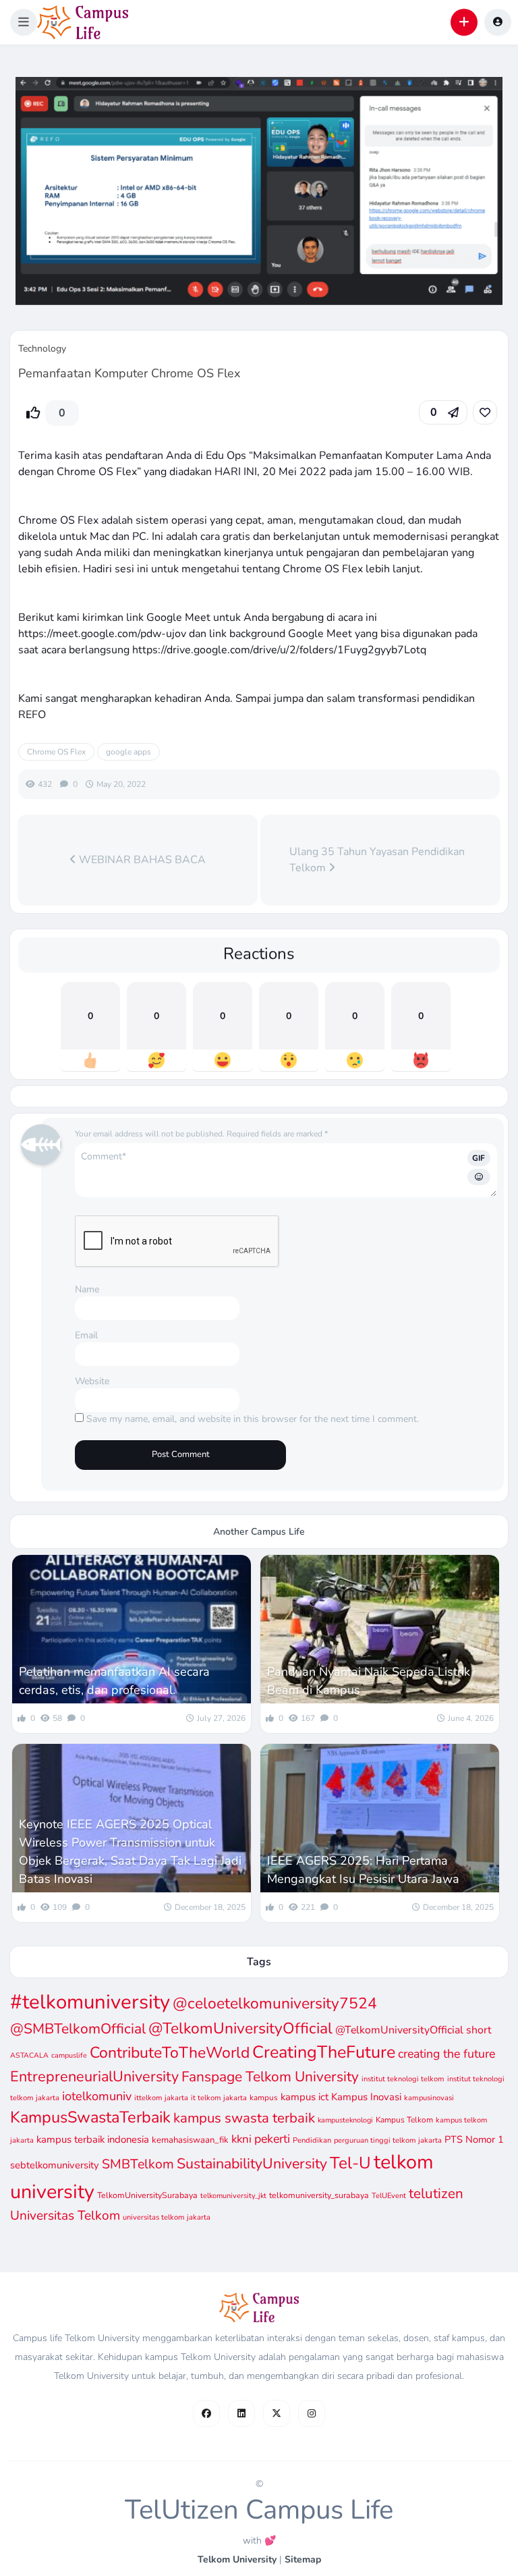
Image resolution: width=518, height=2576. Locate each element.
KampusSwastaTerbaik (90, 2117)
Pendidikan (312, 2140)
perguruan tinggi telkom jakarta (388, 2140)
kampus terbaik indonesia (93, 2139)
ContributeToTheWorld (170, 2053)
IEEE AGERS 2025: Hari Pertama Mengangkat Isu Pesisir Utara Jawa (363, 1870)
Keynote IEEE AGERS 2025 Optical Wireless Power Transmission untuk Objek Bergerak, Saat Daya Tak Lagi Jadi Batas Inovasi (130, 1852)
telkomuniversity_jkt (233, 2196)
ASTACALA (29, 2055)
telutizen (436, 2193)
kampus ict (305, 2097)
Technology (42, 349)
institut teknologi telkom (403, 2079)
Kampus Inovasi (366, 2097)
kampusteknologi (345, 2120)
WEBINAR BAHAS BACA (141, 860)
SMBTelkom (138, 2164)
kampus (264, 2098)
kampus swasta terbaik (244, 2118)
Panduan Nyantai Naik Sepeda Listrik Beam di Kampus (369, 1681)
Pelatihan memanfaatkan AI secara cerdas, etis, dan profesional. (114, 1681)
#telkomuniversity (90, 2002)
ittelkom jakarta (161, 2098)
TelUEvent (389, 2196)
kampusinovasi (429, 2098)
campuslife (69, 2055)
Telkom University (237, 2559)
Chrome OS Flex (56, 752)
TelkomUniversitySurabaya (147, 2195)
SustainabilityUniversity (252, 2164)
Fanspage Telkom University (270, 2077)
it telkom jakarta (219, 2098)
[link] (485, 412)
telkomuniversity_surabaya (319, 2195)
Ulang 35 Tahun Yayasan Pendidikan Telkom (377, 860)
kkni (241, 2139)
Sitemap (303, 2559)
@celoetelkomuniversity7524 (275, 2003)
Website (92, 1381)
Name (87, 1289)
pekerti (272, 2139)
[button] (24, 22)
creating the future (447, 2054)
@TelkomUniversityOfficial (240, 2028)
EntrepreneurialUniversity (94, 2077)
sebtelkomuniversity (55, 2165)
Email (86, 1335)
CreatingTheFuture (324, 2052)
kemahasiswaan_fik (190, 2140)
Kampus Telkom (404, 2120)
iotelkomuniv (97, 2096)
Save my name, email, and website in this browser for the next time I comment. (253, 1419)
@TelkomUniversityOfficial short (413, 2030)
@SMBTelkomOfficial (78, 2029)
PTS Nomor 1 (474, 2139)
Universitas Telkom (65, 2216)
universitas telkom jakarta (167, 2217)
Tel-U (350, 2163)
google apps (128, 752)
